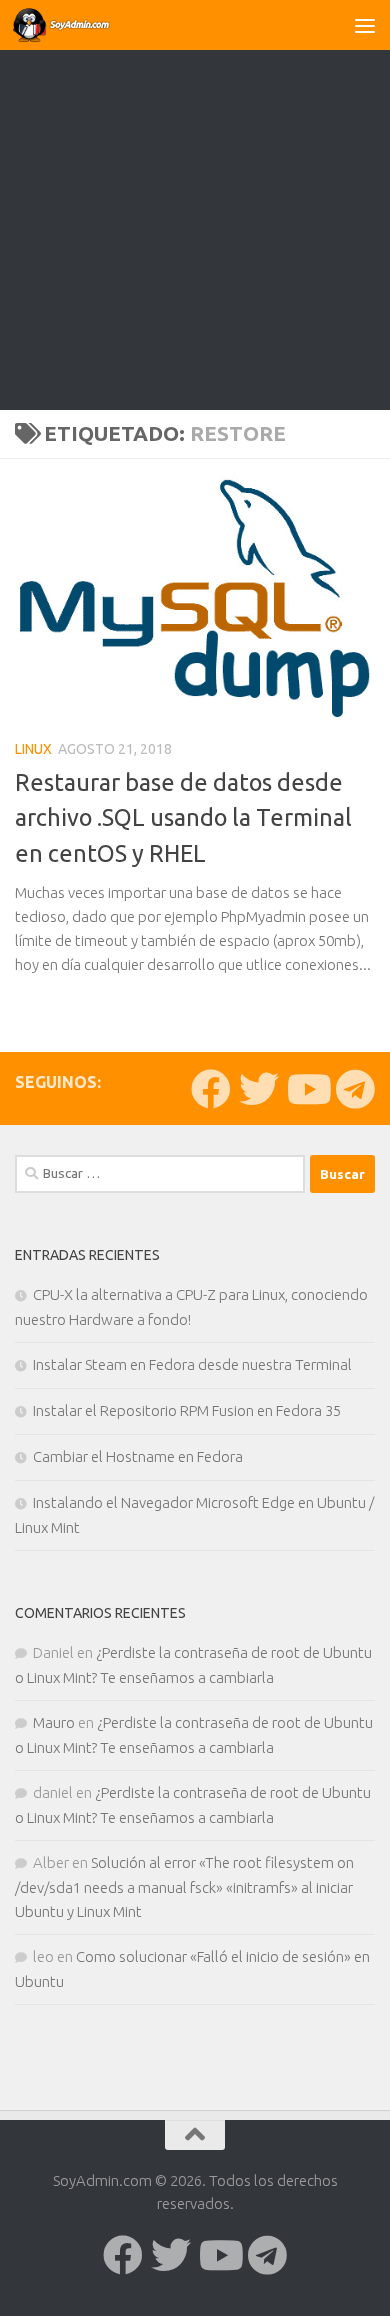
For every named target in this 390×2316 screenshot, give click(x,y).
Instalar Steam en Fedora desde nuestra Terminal (192, 1364)
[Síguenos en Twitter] (259, 1089)
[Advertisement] (195, 205)
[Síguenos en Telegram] (355, 1089)
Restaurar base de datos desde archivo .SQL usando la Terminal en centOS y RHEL (183, 817)
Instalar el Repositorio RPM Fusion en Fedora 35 (187, 1410)
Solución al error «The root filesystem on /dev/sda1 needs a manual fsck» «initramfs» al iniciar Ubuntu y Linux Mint (184, 1887)
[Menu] (365, 25)
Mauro (54, 1722)
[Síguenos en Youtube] (307, 1089)
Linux (33, 749)
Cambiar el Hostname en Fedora (138, 1456)
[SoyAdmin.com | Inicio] (79, 25)
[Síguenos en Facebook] (211, 1089)
